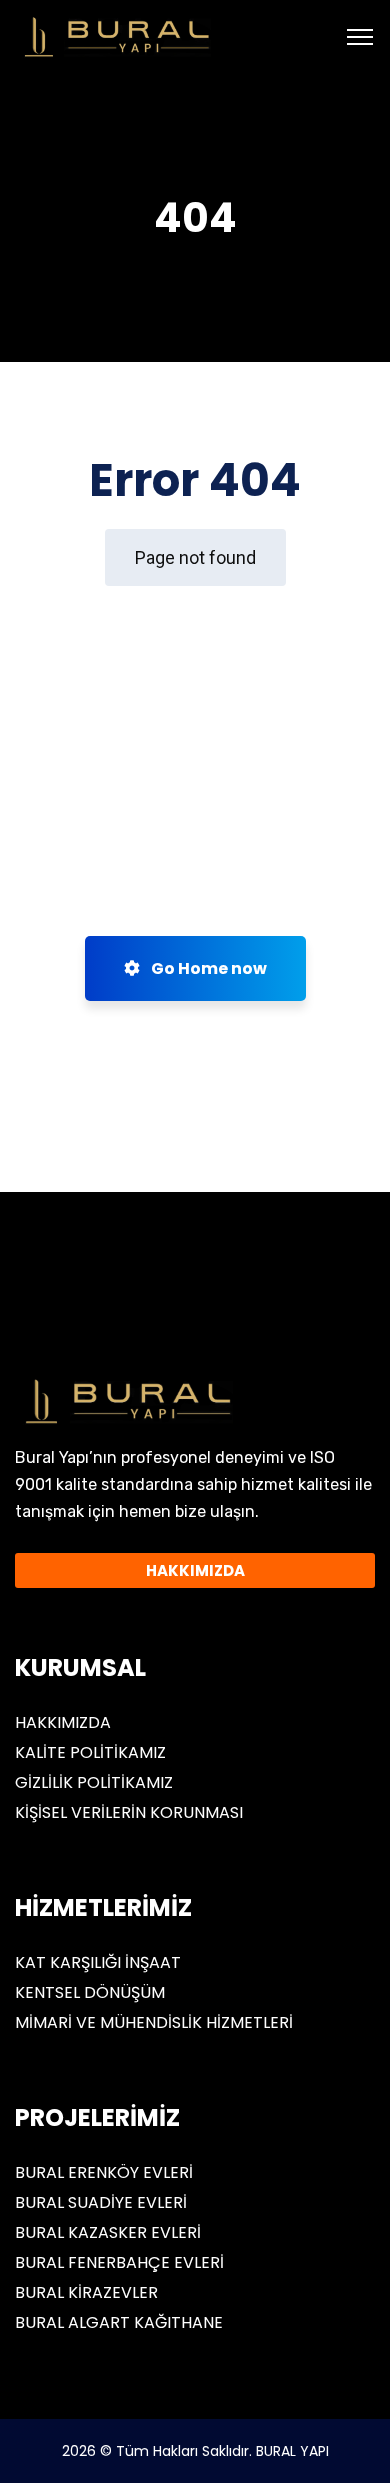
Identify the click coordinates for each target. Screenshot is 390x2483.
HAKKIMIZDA (63, 1722)
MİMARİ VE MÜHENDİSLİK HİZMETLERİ (154, 2022)
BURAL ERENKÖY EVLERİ (104, 2172)
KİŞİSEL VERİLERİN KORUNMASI (129, 1812)
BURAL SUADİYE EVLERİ (101, 2202)
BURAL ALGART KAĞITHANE (119, 2322)
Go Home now (207, 968)
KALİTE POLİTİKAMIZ (90, 1752)
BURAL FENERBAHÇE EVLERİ (119, 2262)
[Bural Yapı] (114, 35)
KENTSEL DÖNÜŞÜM (90, 1992)
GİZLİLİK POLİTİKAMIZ (94, 1782)
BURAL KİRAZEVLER (86, 2292)
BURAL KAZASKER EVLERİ (108, 2232)
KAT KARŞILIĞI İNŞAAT (98, 1962)
